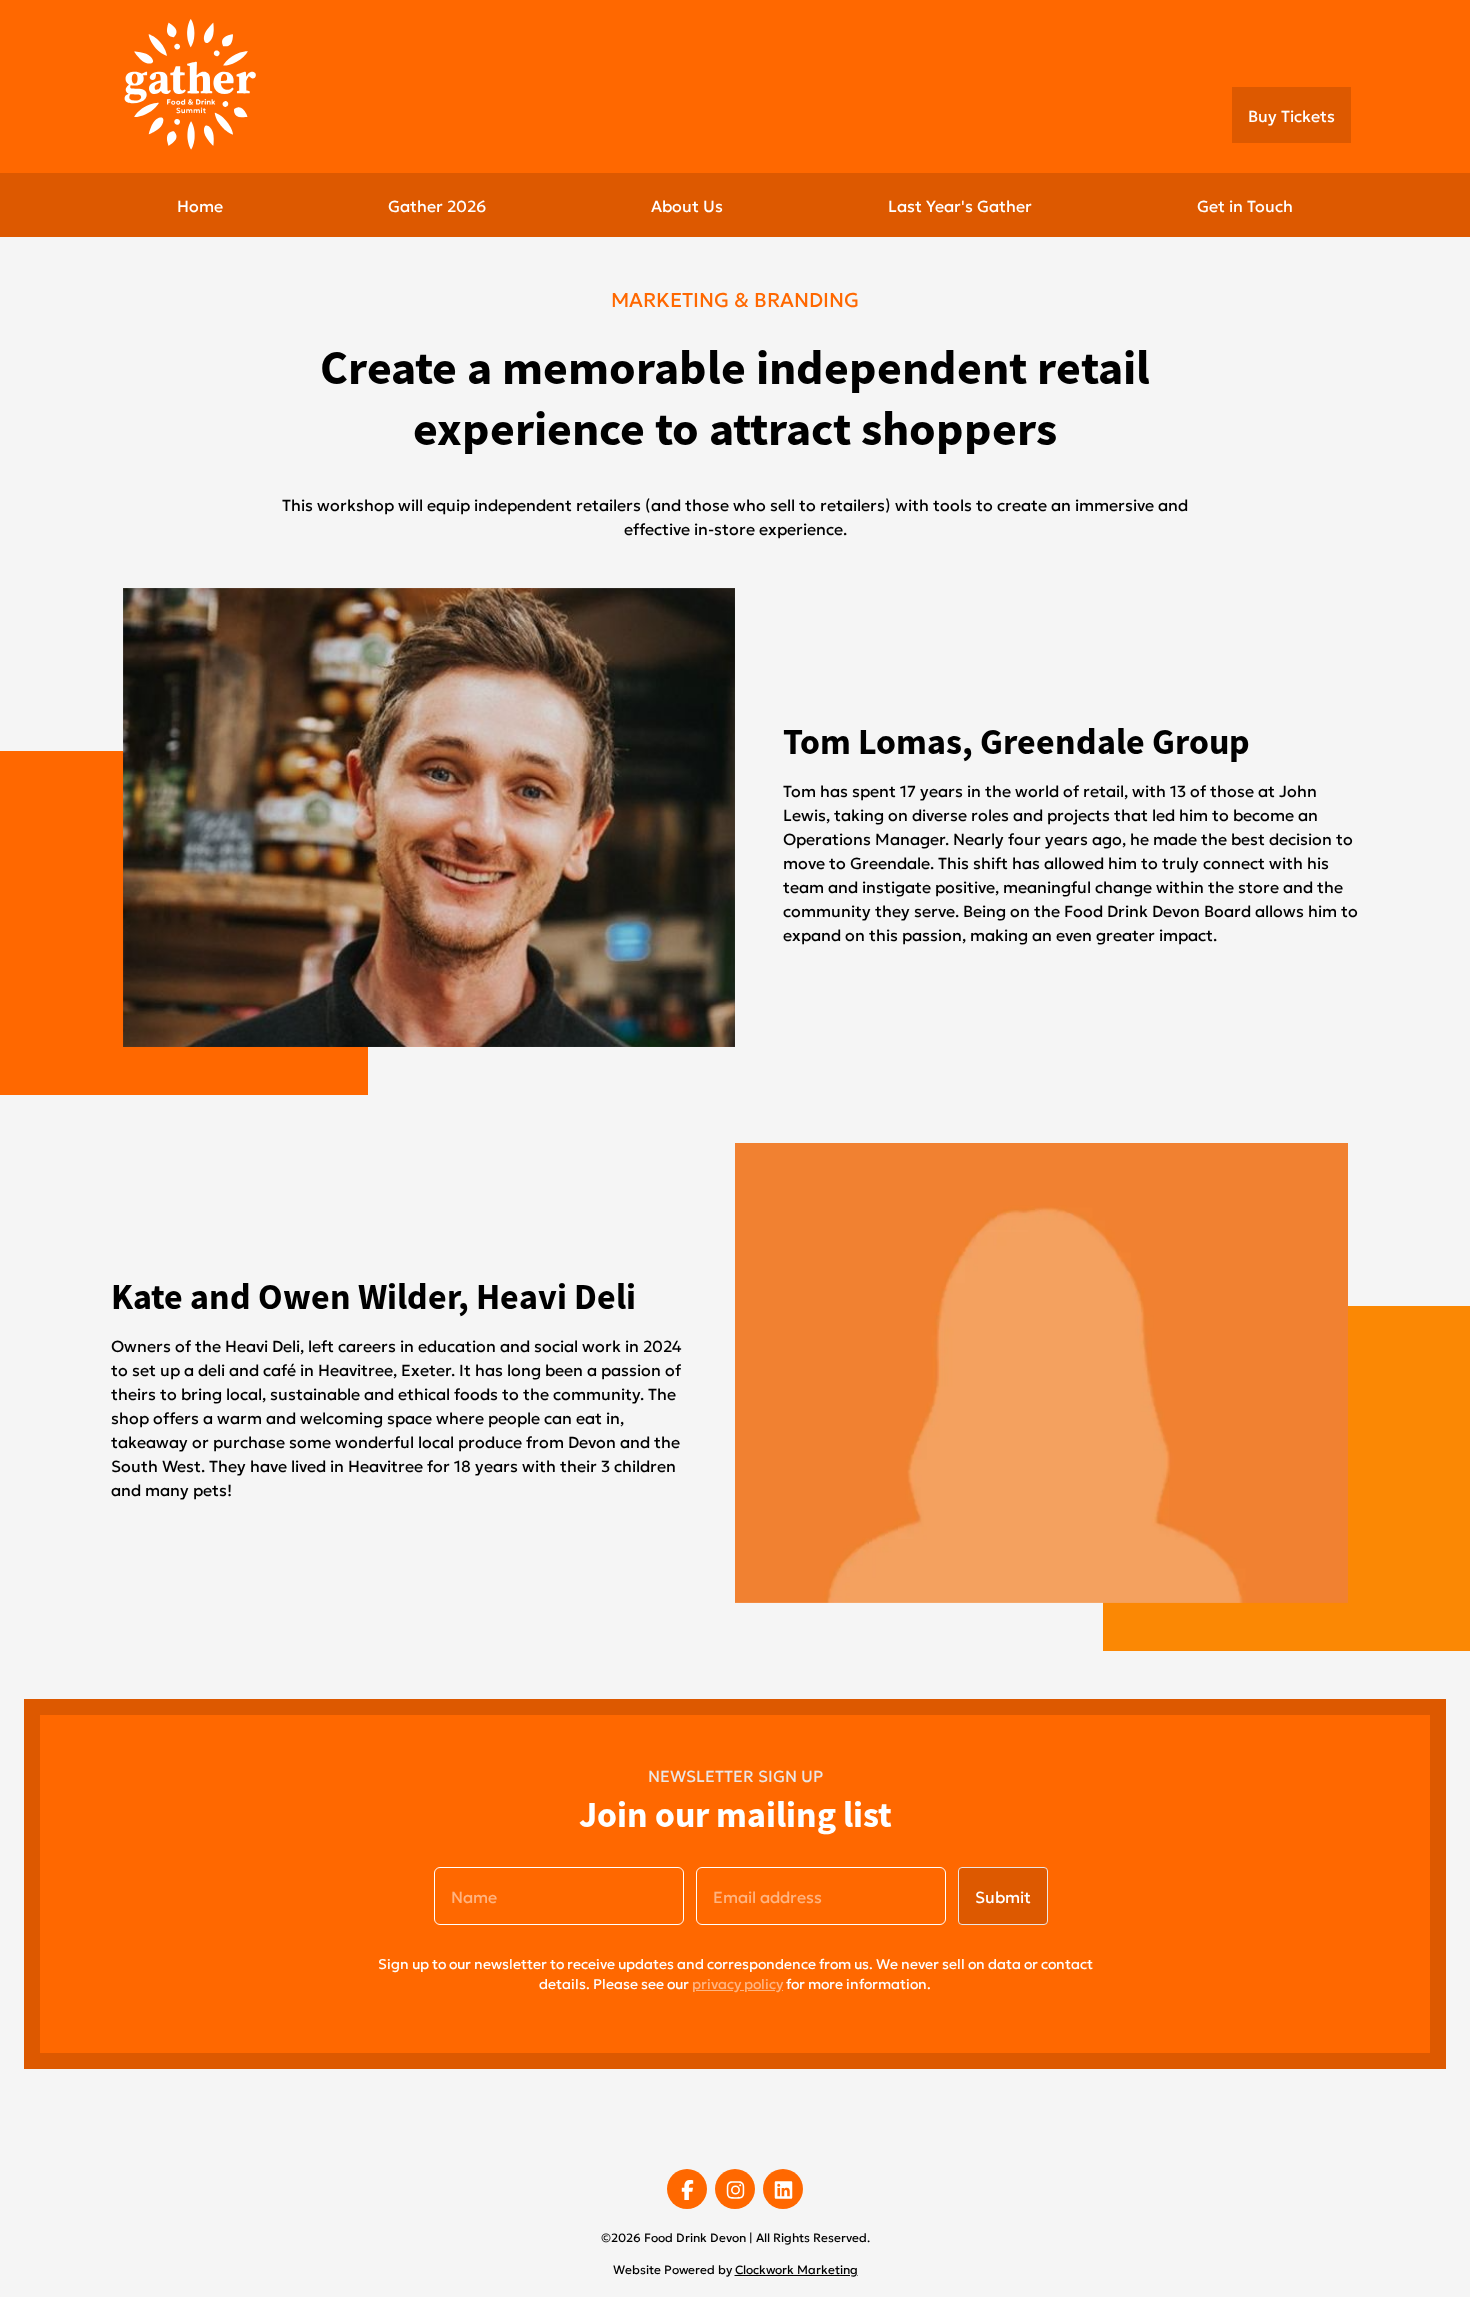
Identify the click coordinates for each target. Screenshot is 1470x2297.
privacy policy (737, 1983)
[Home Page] (206, 84)
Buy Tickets (1291, 114)
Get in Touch (1245, 204)
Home (200, 204)
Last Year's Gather (960, 204)
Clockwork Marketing (796, 2268)
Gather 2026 (437, 204)
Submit (1003, 1895)
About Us (687, 204)
